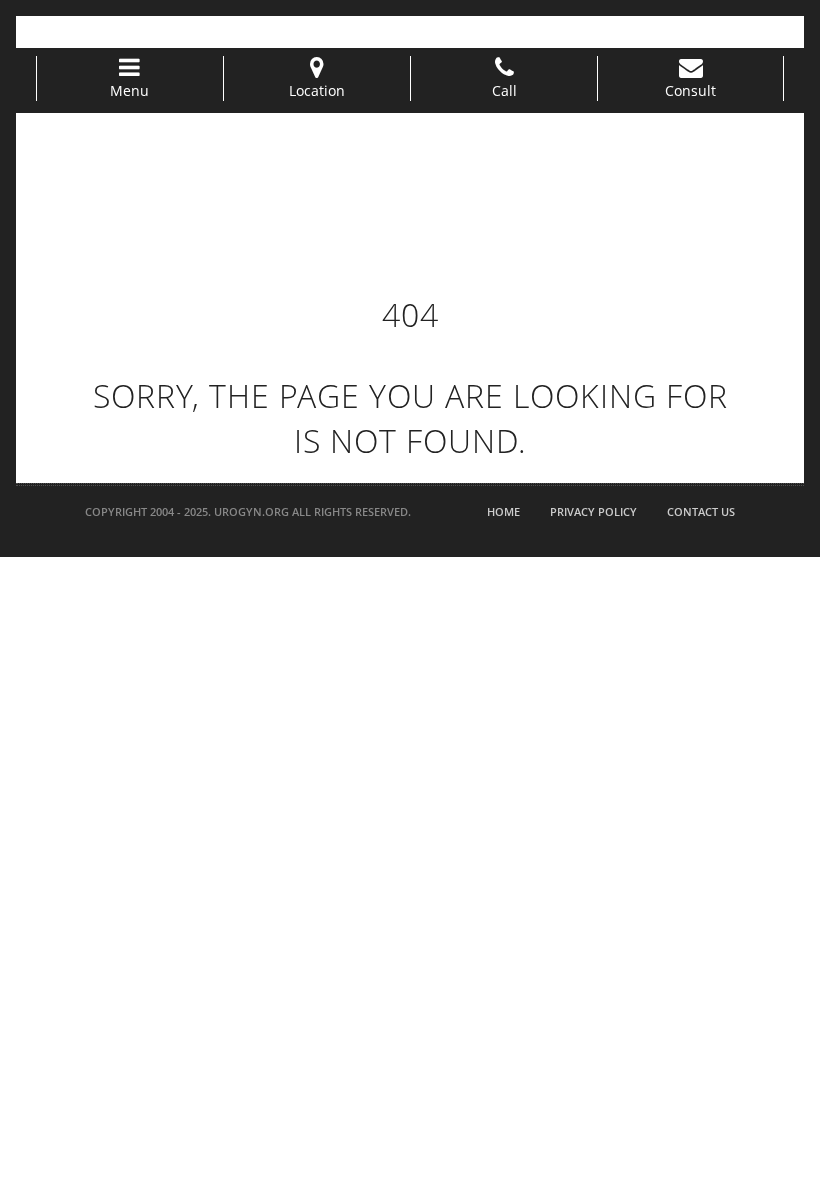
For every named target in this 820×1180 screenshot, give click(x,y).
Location (317, 90)
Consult (690, 90)
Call (504, 90)
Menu (129, 90)
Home (503, 511)
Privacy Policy (593, 511)
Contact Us (701, 511)
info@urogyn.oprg (211, 30)
